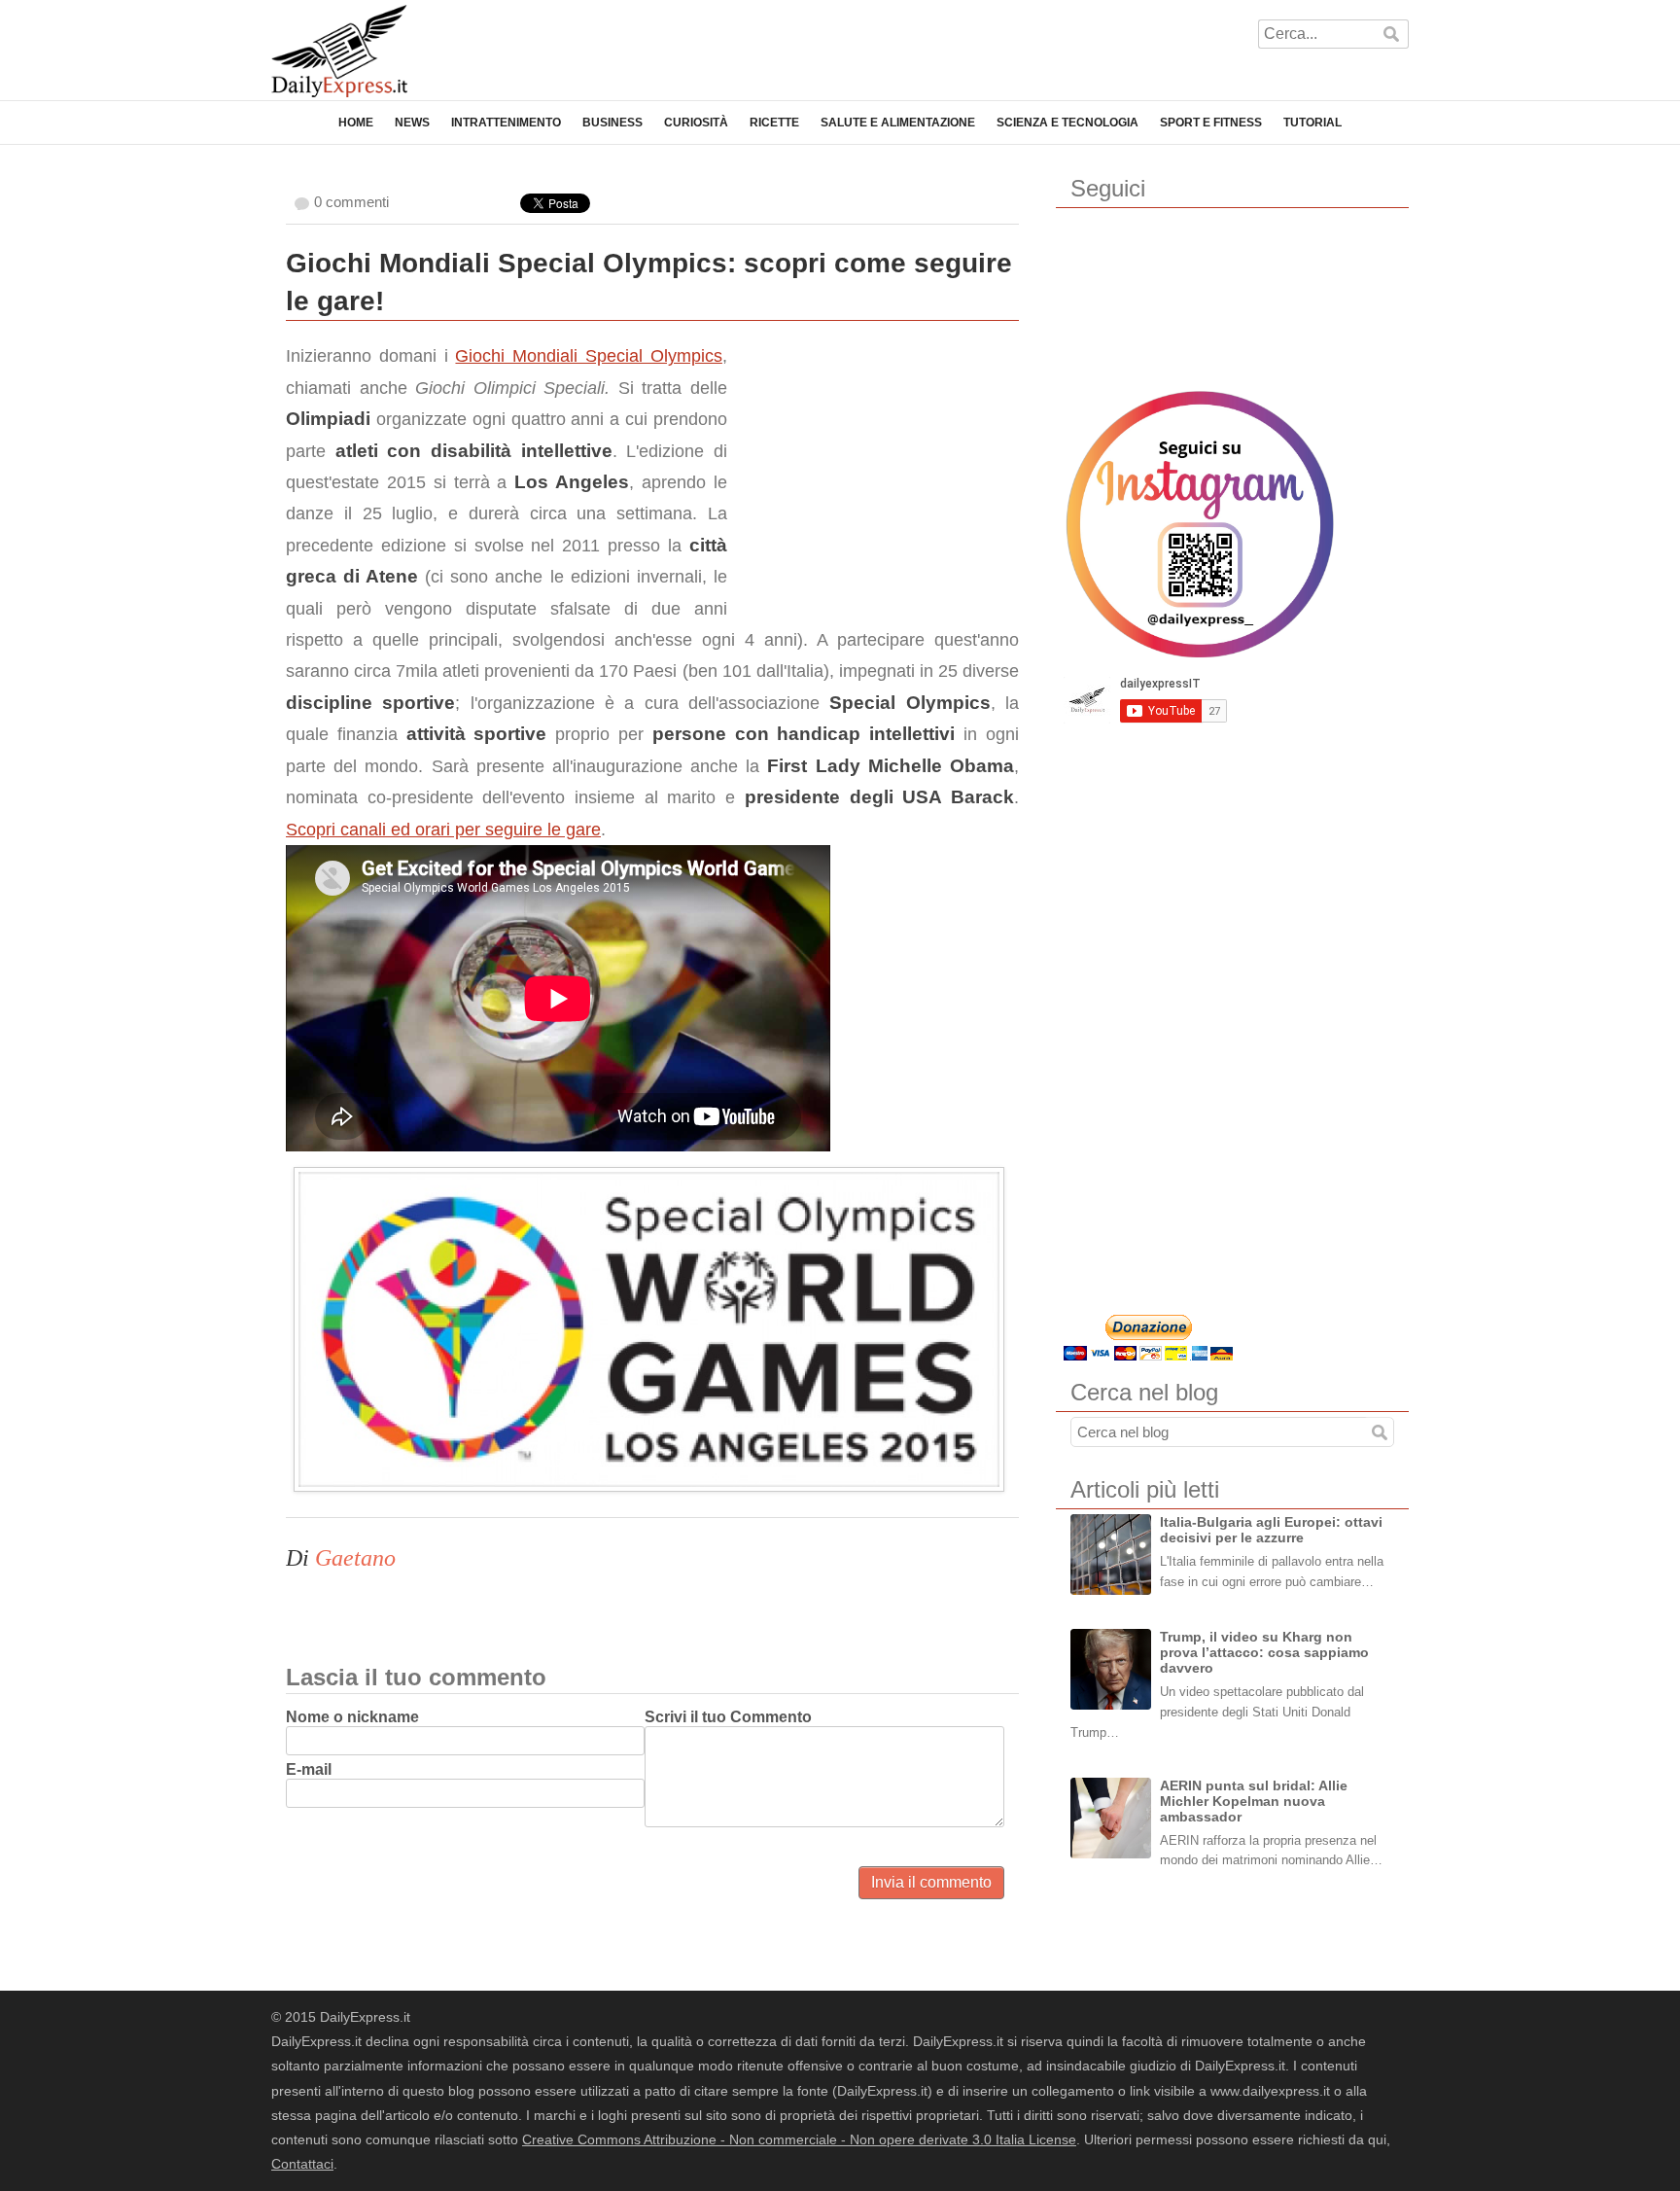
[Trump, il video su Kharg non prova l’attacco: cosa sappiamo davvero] (1111, 1669)
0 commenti (351, 202)
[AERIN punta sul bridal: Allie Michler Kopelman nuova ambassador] (1111, 1818)
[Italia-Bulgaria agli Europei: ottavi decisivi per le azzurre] (1111, 1555)
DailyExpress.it (339, 51)
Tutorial (1312, 123)
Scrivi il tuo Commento (728, 1717)
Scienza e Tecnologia (1067, 123)
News (412, 123)
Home (356, 123)
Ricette (774, 123)
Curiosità (696, 123)
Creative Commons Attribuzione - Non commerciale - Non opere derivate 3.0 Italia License (799, 2139)
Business (612, 123)
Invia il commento (931, 1882)
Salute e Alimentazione (898, 123)
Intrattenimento (506, 123)
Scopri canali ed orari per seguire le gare (443, 830)
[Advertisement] (873, 462)
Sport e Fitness (1211, 123)
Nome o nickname (352, 1717)
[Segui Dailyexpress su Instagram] (1200, 524)
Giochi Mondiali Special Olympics (588, 356)
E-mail (309, 1769)
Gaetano (355, 1558)
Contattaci (302, 2164)
